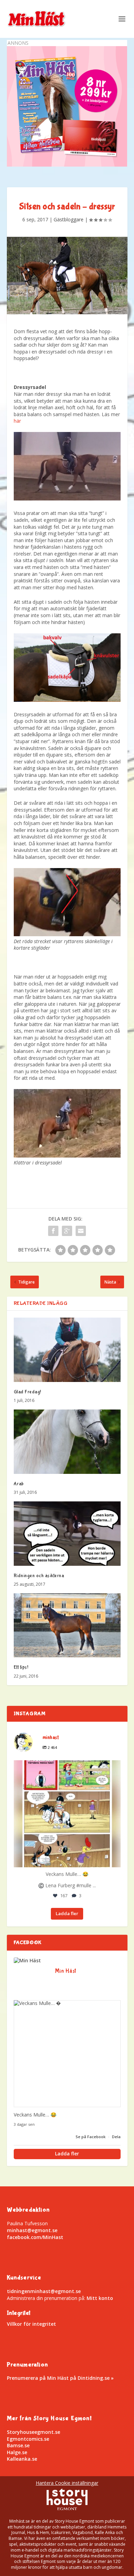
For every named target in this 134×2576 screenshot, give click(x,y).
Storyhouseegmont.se (33, 2432)
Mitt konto (100, 2298)
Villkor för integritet (31, 2324)
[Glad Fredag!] (67, 1350)
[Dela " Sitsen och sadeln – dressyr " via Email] (81, 1231)
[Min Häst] (27, 1961)
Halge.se (17, 2452)
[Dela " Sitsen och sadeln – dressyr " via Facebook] (53, 1231)
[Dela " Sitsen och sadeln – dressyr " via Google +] (67, 1231)
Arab (19, 1484)
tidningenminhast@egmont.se (44, 2291)
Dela (116, 2137)
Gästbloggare (69, 219)
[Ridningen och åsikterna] (67, 1534)
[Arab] (67, 1442)
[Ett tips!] (67, 1625)
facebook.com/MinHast (35, 2237)
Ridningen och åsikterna (39, 1576)
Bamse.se (18, 2445)
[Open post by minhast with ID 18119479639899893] (67, 1814)
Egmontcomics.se (28, 2439)
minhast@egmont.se (32, 2230)
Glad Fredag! (27, 1392)
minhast (66, 1767)
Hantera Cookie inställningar (67, 2483)
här (17, 421)
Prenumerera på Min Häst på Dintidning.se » (60, 2378)
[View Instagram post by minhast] (114, 1859)
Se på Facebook (91, 2137)
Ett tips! (21, 1667)
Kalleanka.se (22, 2459)
